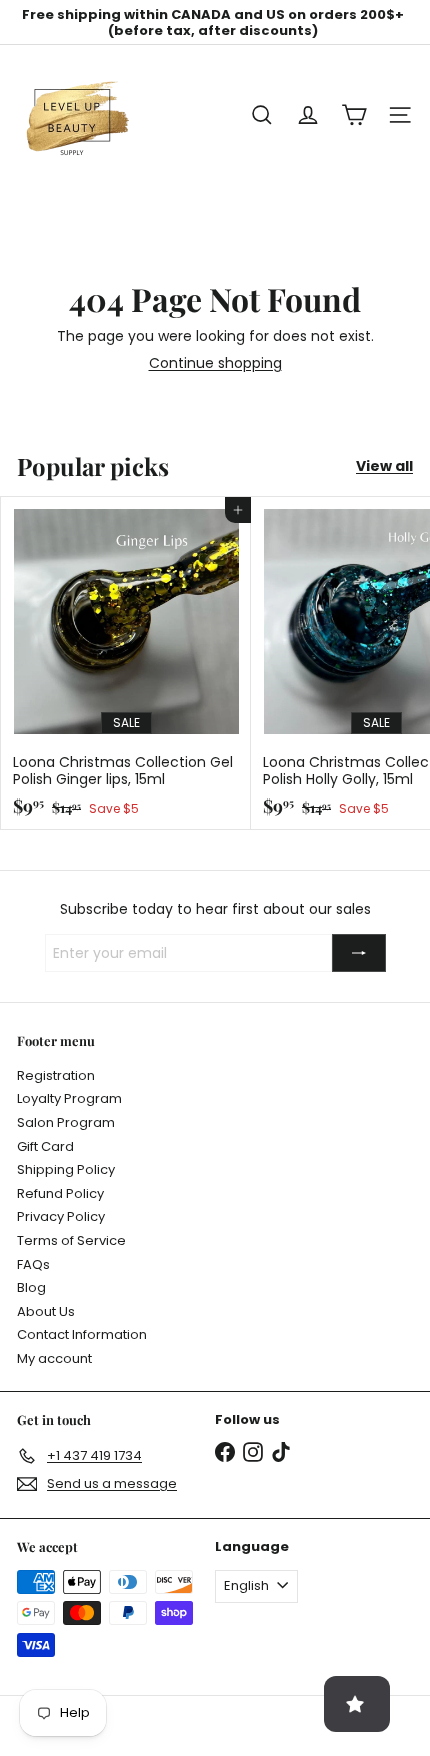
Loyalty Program (69, 1098)
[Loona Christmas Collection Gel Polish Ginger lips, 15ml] (126, 663)
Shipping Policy (66, 1169)
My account (54, 1358)
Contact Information (82, 1334)
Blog (31, 1287)
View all (384, 466)
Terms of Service (71, 1240)
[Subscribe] (359, 953)
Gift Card (45, 1146)
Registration (56, 1075)
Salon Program (66, 1122)
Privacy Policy (61, 1216)
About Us (46, 1311)
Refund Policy (60, 1193)
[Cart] (354, 115)
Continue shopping (215, 363)
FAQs (33, 1264)
